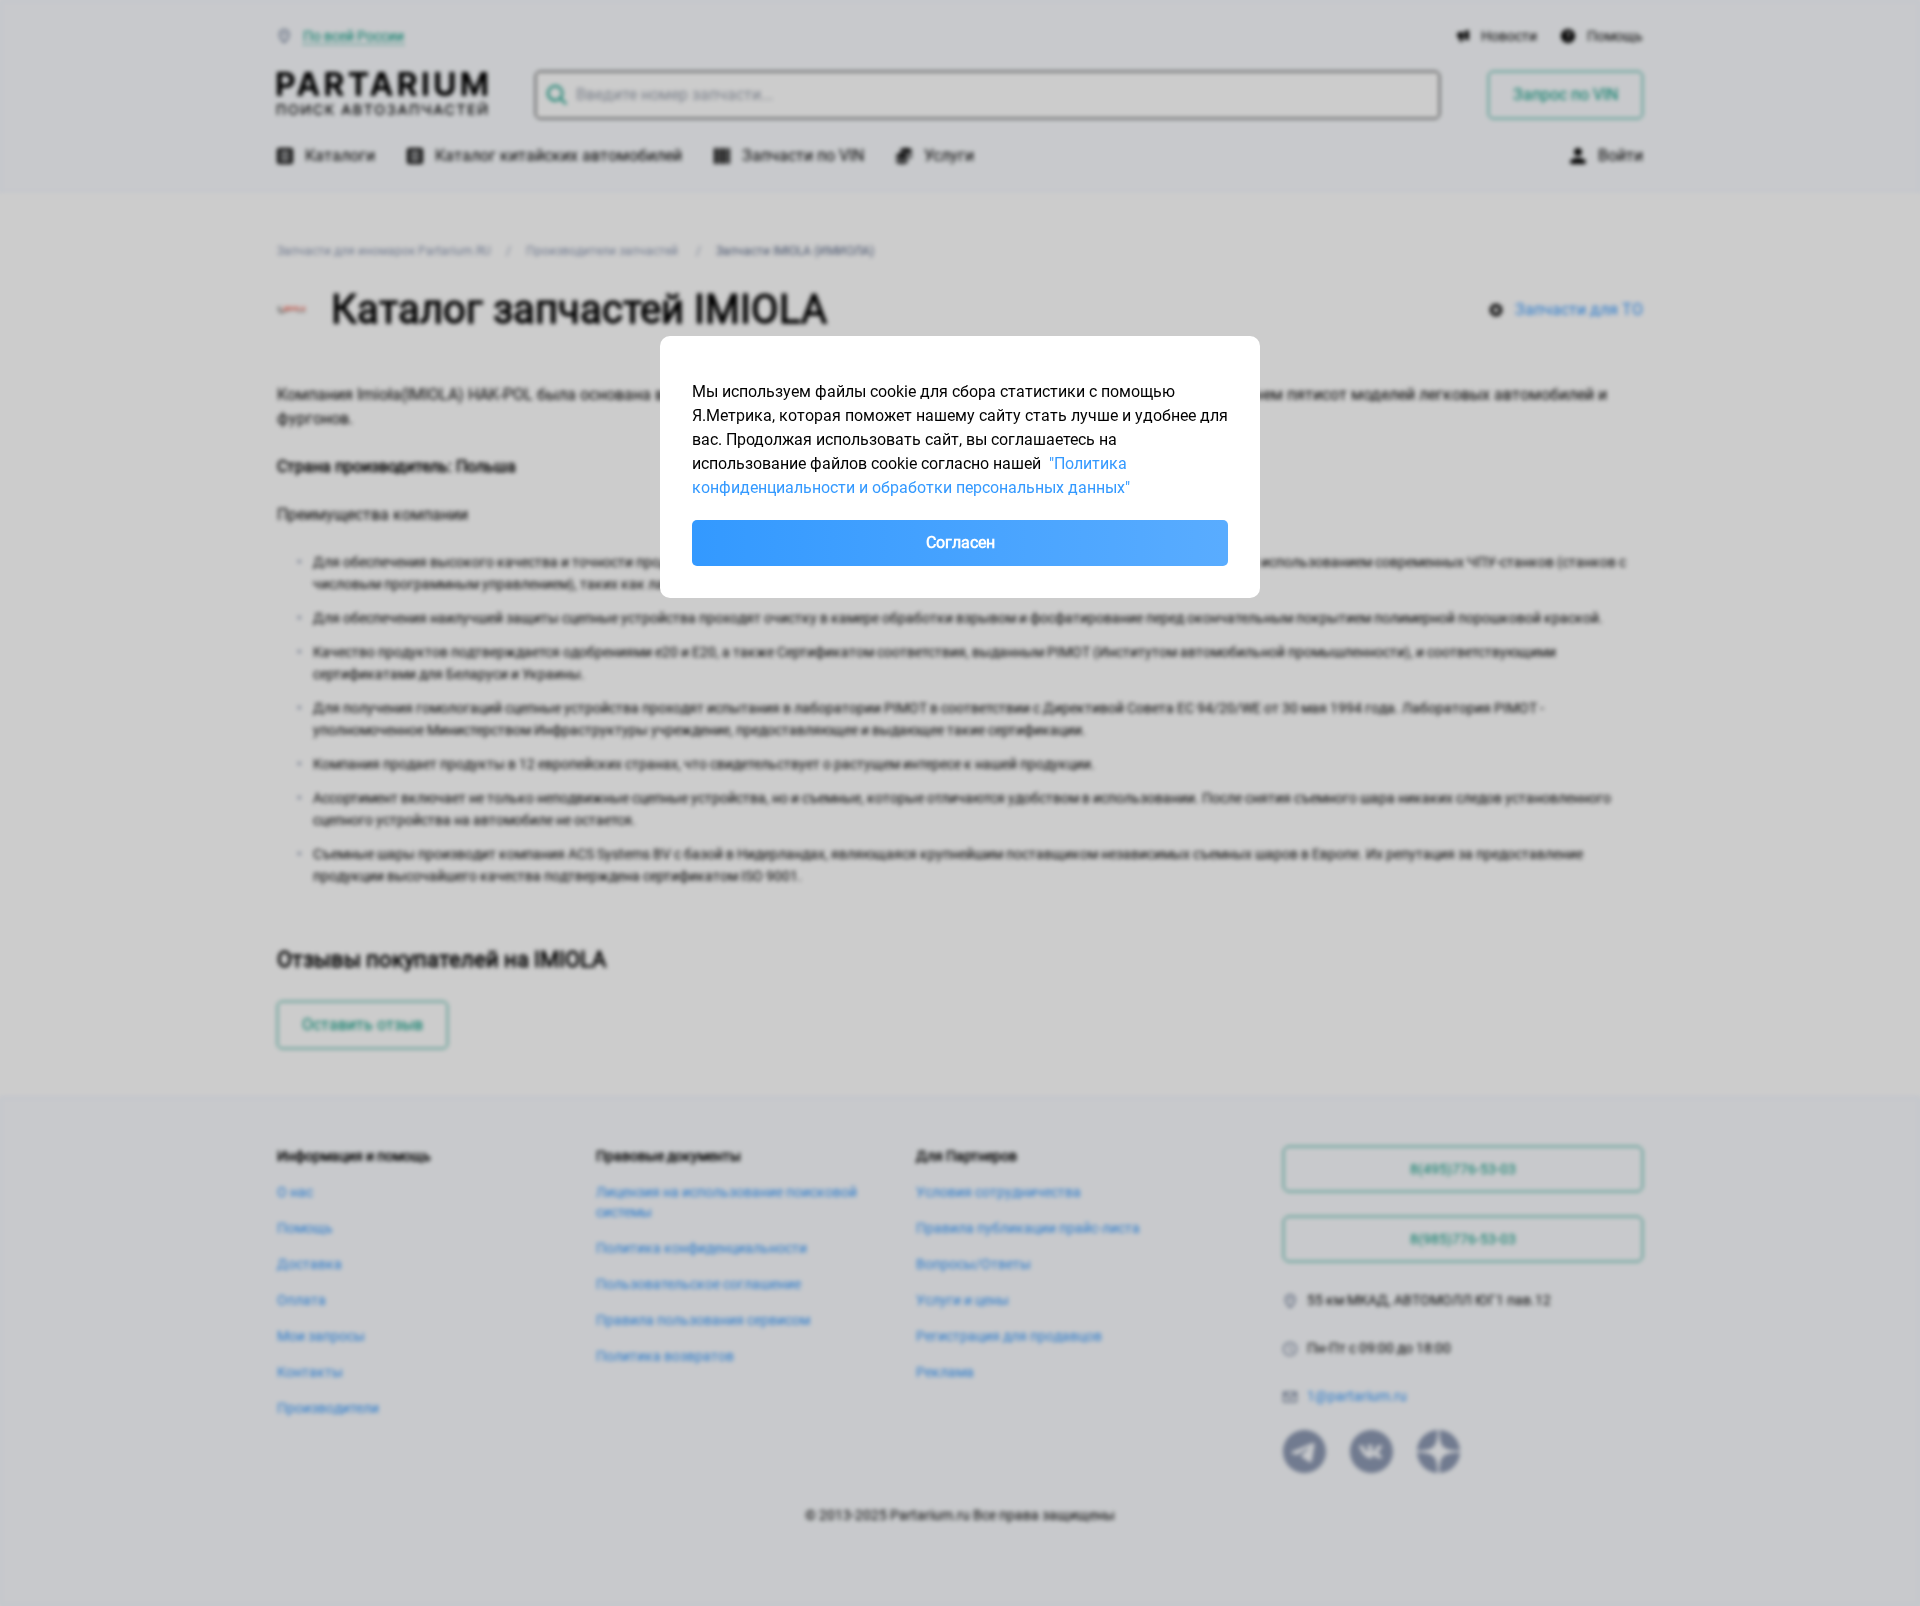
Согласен (960, 542)
